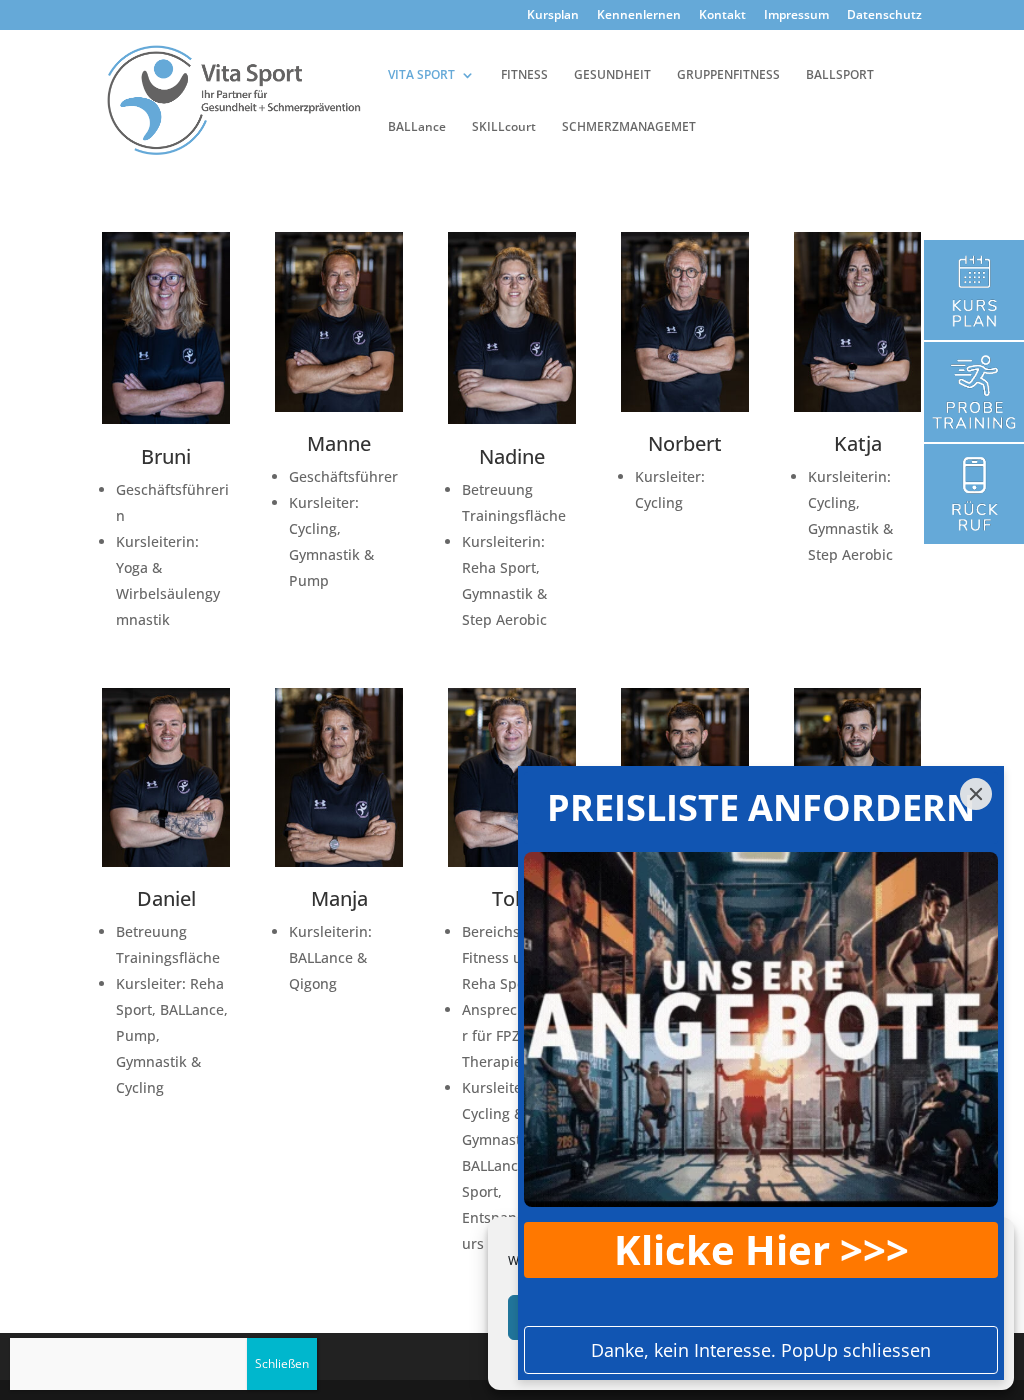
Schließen (282, 1363)
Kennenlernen (639, 16)
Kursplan (553, 16)
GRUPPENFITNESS (728, 75)
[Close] (976, 794)
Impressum (796, 16)
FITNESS (524, 75)
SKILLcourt (504, 127)
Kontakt (722, 16)
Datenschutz (884, 16)
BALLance (417, 127)
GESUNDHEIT (612, 75)
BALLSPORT (840, 75)
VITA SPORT (421, 75)
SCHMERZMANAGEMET (629, 127)
